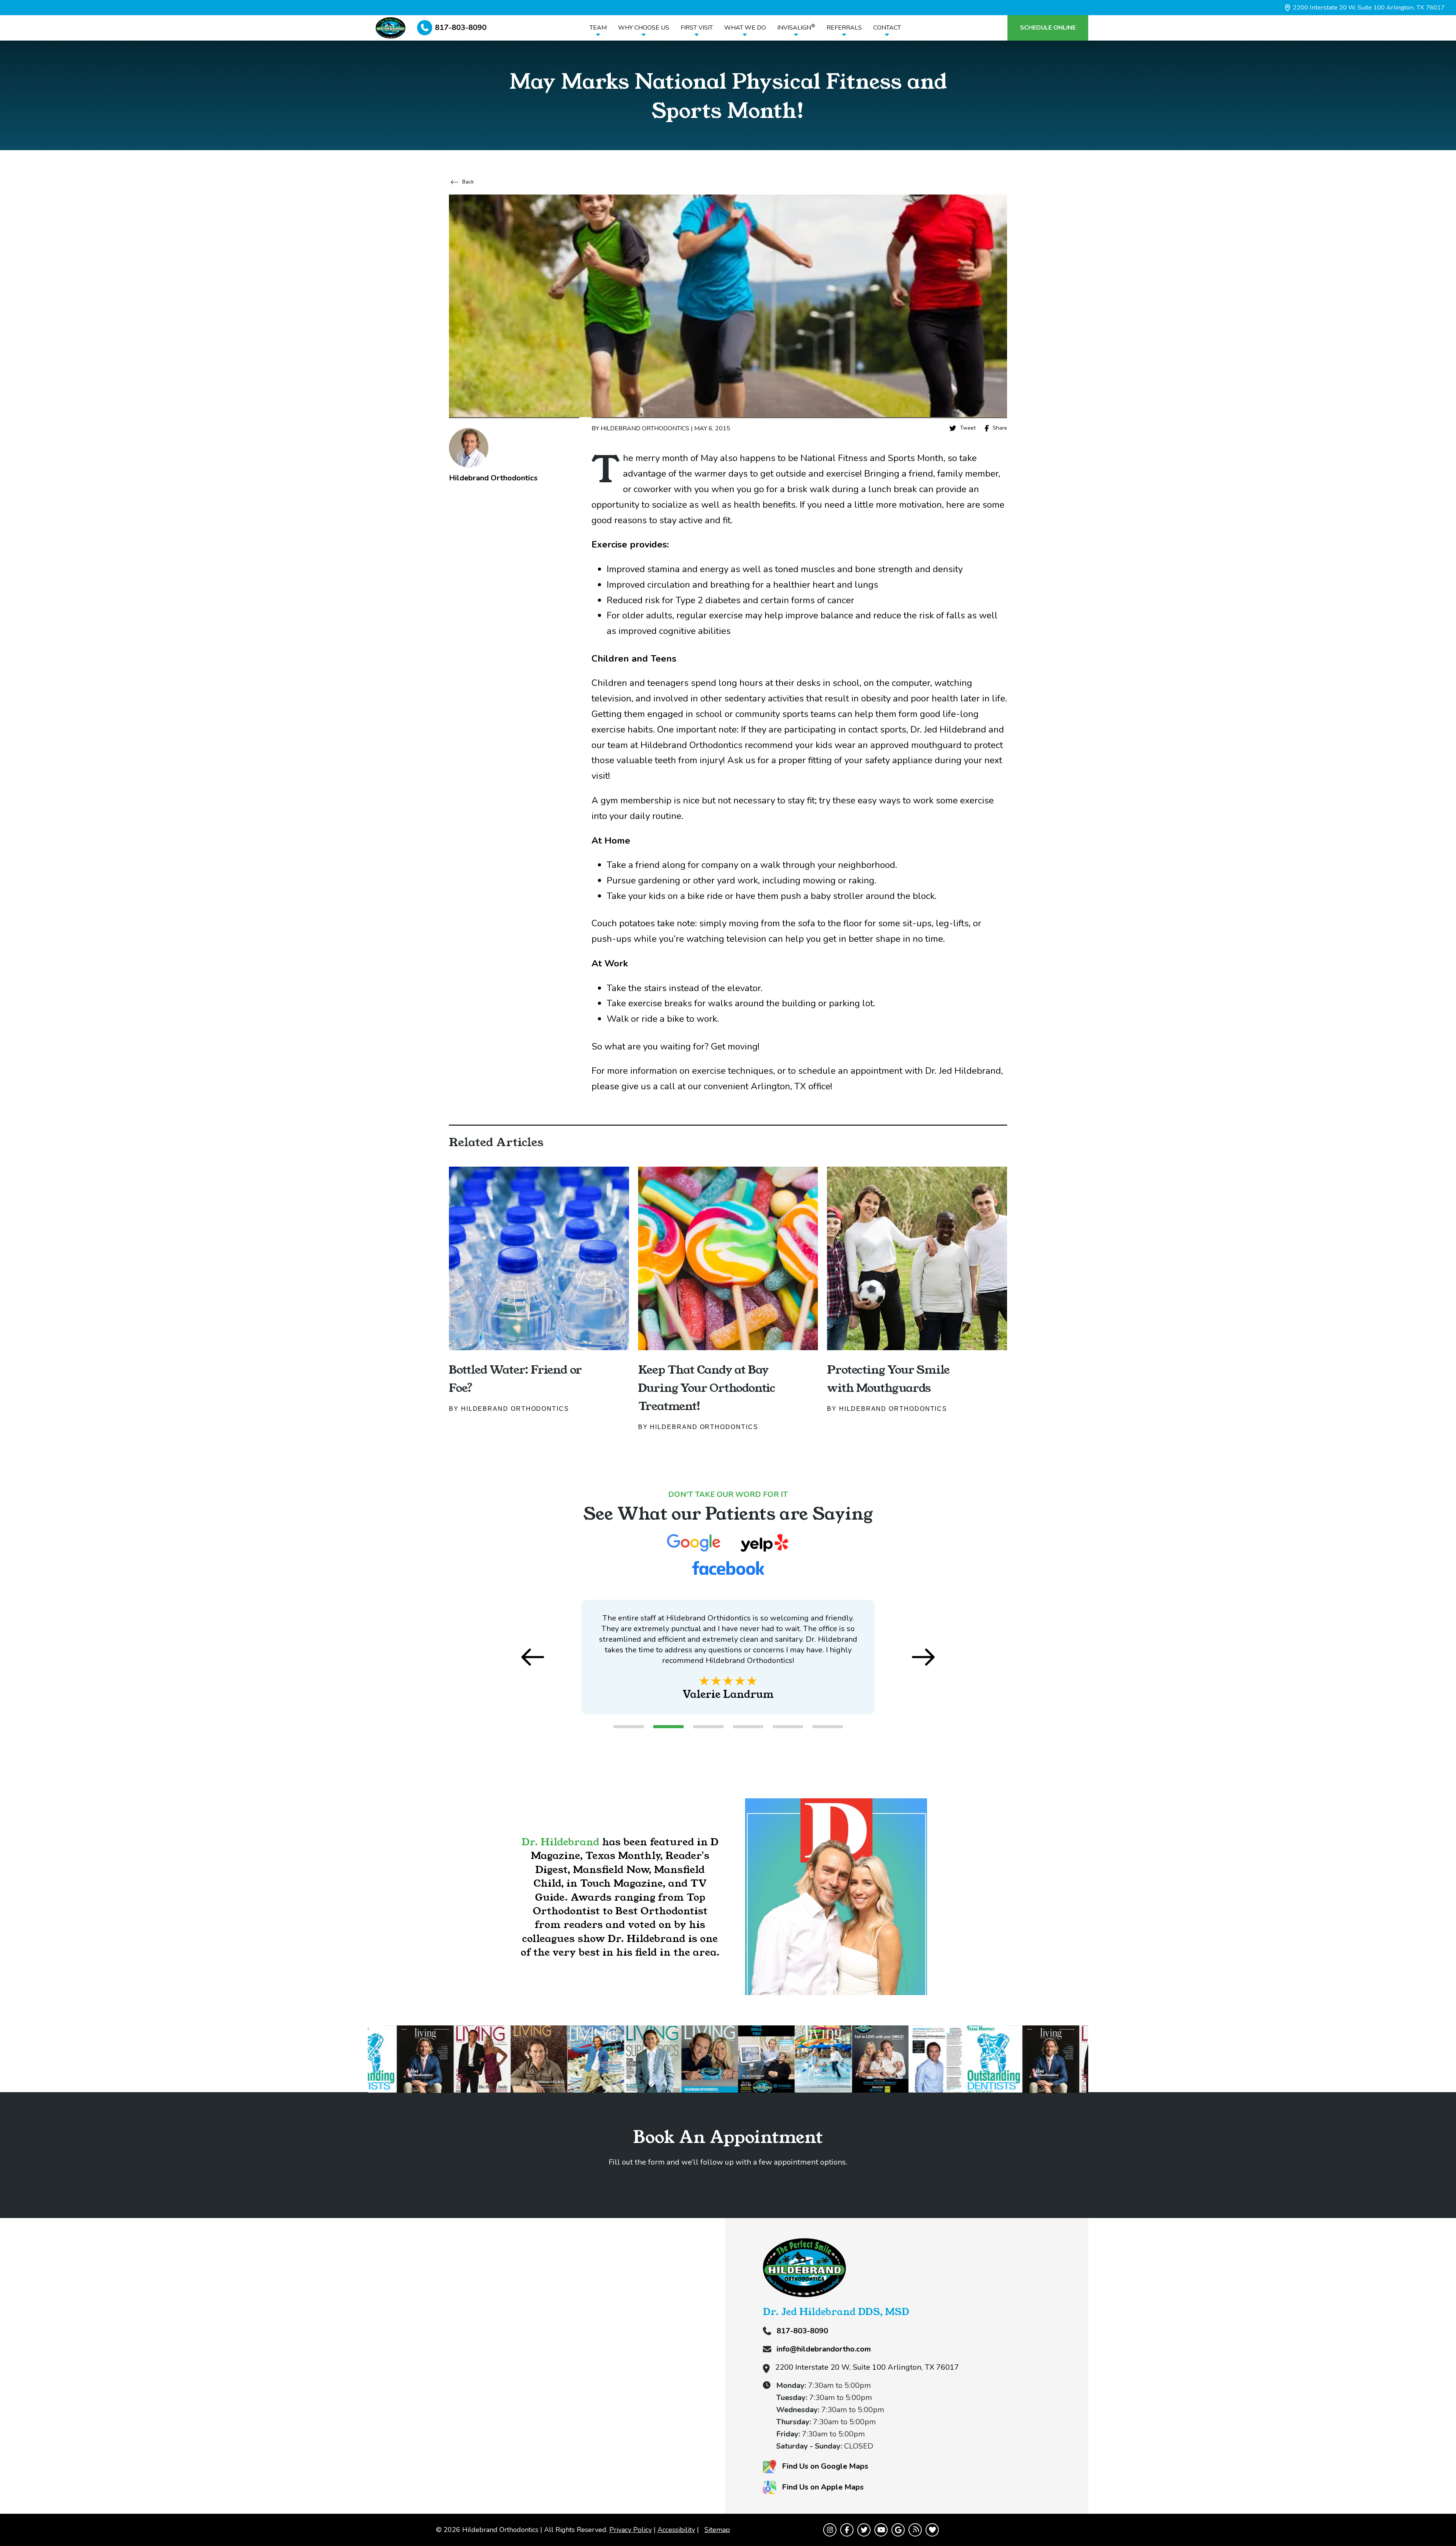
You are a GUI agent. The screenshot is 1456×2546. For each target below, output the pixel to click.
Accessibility (676, 2530)
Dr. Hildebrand (561, 1841)
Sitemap (717, 2530)
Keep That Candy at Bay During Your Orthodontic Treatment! (707, 1387)
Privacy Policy (631, 2530)
